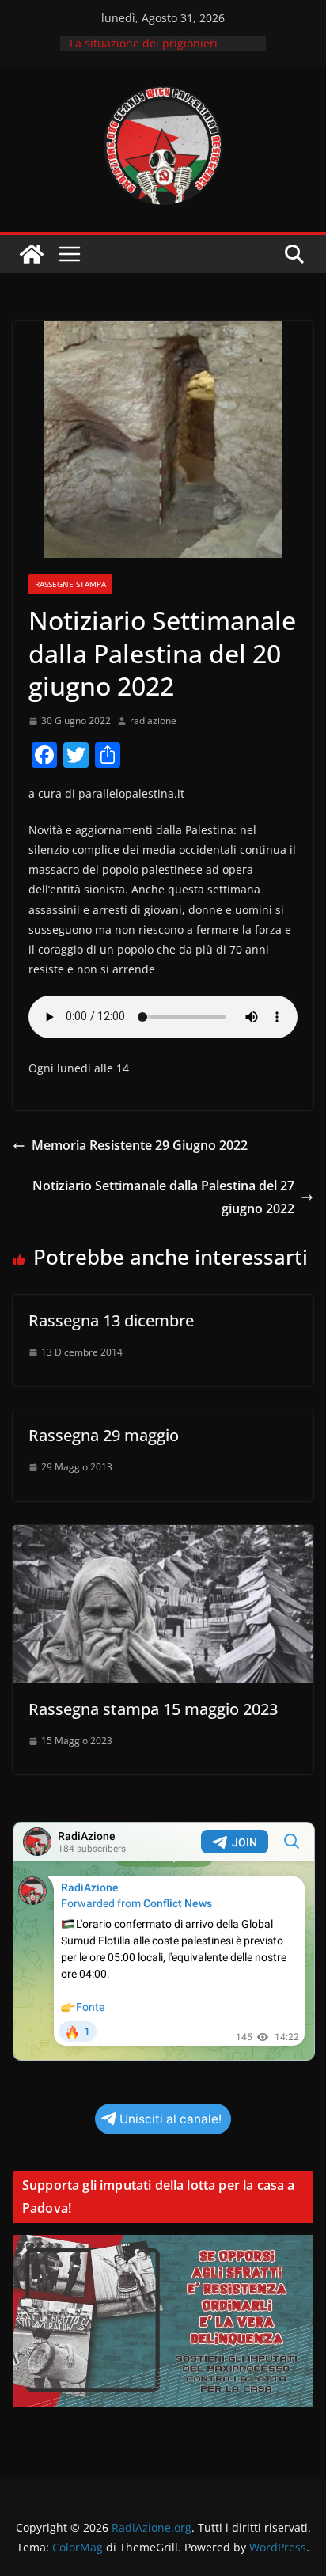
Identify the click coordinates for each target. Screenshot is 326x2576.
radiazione (153, 721)
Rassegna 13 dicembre (111, 1320)
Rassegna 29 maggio (104, 1435)
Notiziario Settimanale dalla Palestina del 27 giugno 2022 (163, 1197)
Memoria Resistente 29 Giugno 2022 (140, 1145)
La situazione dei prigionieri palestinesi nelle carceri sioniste (155, 51)
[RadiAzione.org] (32, 254)
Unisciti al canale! (171, 2119)
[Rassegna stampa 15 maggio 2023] (163, 1536)
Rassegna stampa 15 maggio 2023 (153, 1709)
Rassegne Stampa (70, 584)
